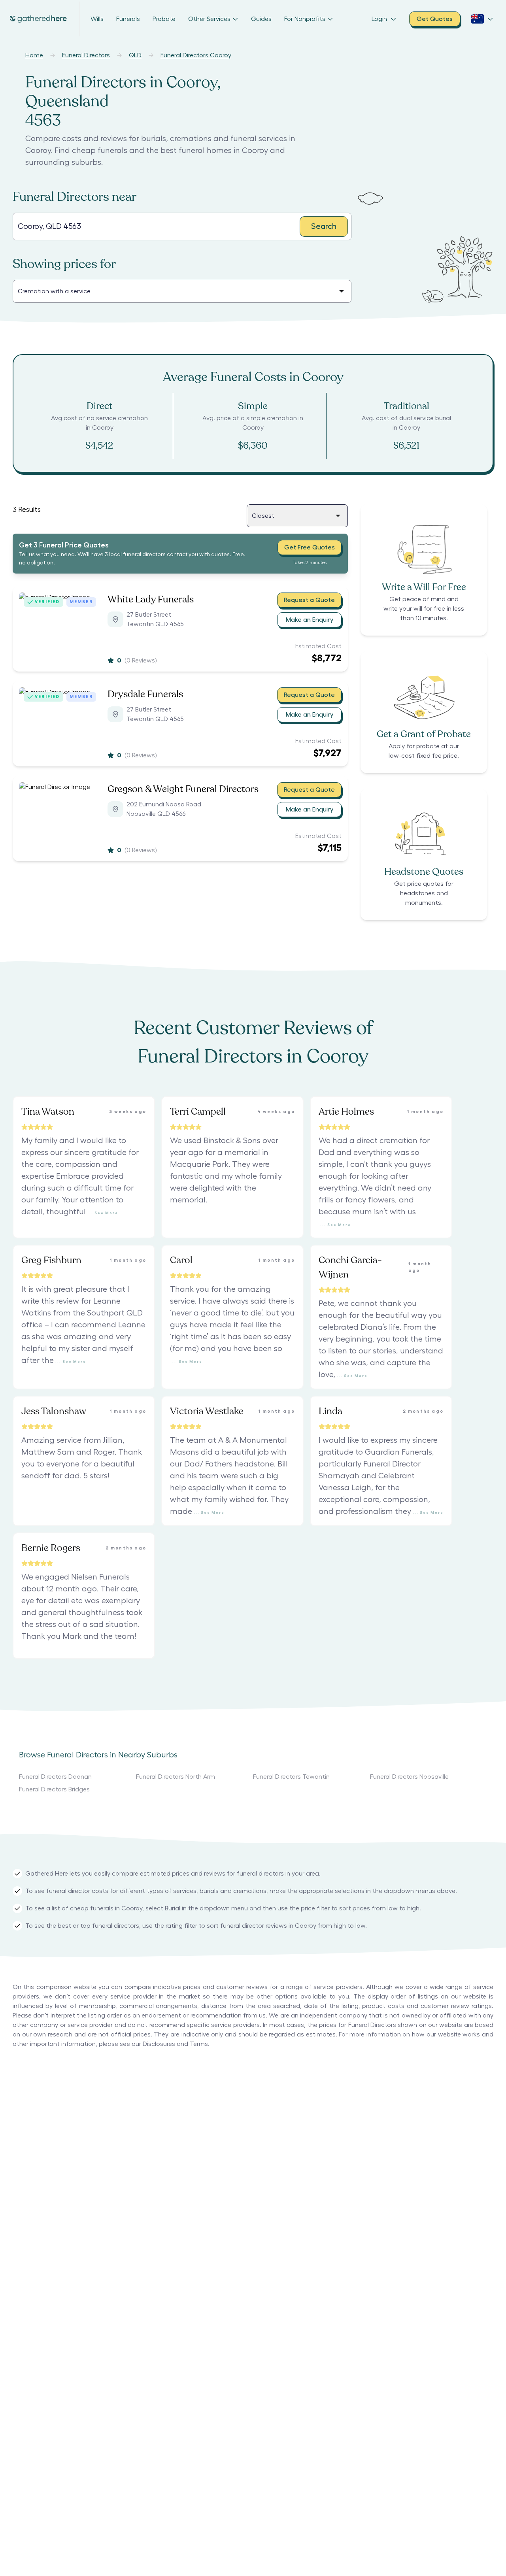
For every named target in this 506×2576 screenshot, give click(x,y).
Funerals (128, 19)
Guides (261, 19)
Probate (164, 19)
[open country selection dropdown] (482, 19)
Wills (97, 19)
